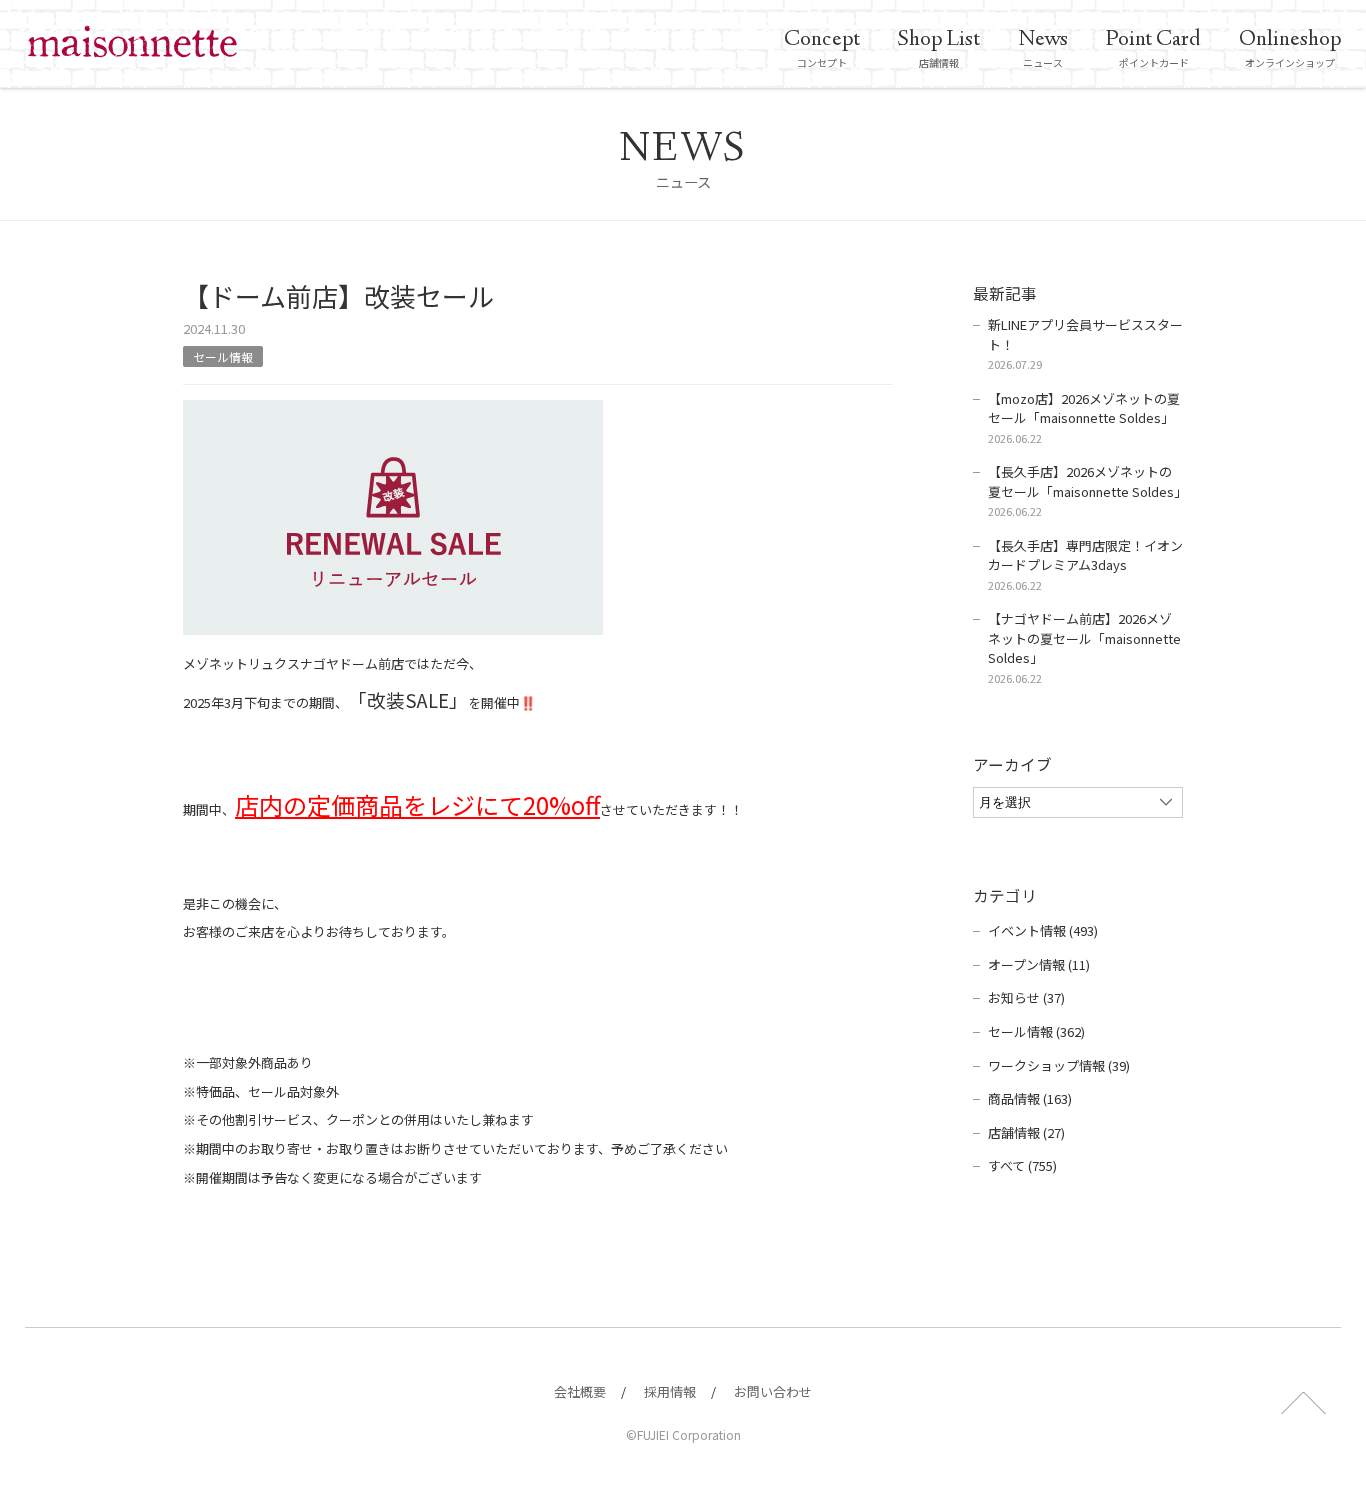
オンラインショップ (1290, 47)
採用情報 (670, 1391)
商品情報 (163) (1030, 1098)
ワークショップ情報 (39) (1059, 1065)
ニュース (1043, 47)
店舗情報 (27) (1026, 1132)
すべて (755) (1022, 1165)
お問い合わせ (773, 1391)
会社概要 (580, 1391)
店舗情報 (939, 47)
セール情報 (223, 356)
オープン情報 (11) (1039, 964)
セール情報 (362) (1036, 1031)
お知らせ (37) (1026, 997)
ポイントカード (1153, 47)
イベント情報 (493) (1043, 930)
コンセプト (822, 47)
